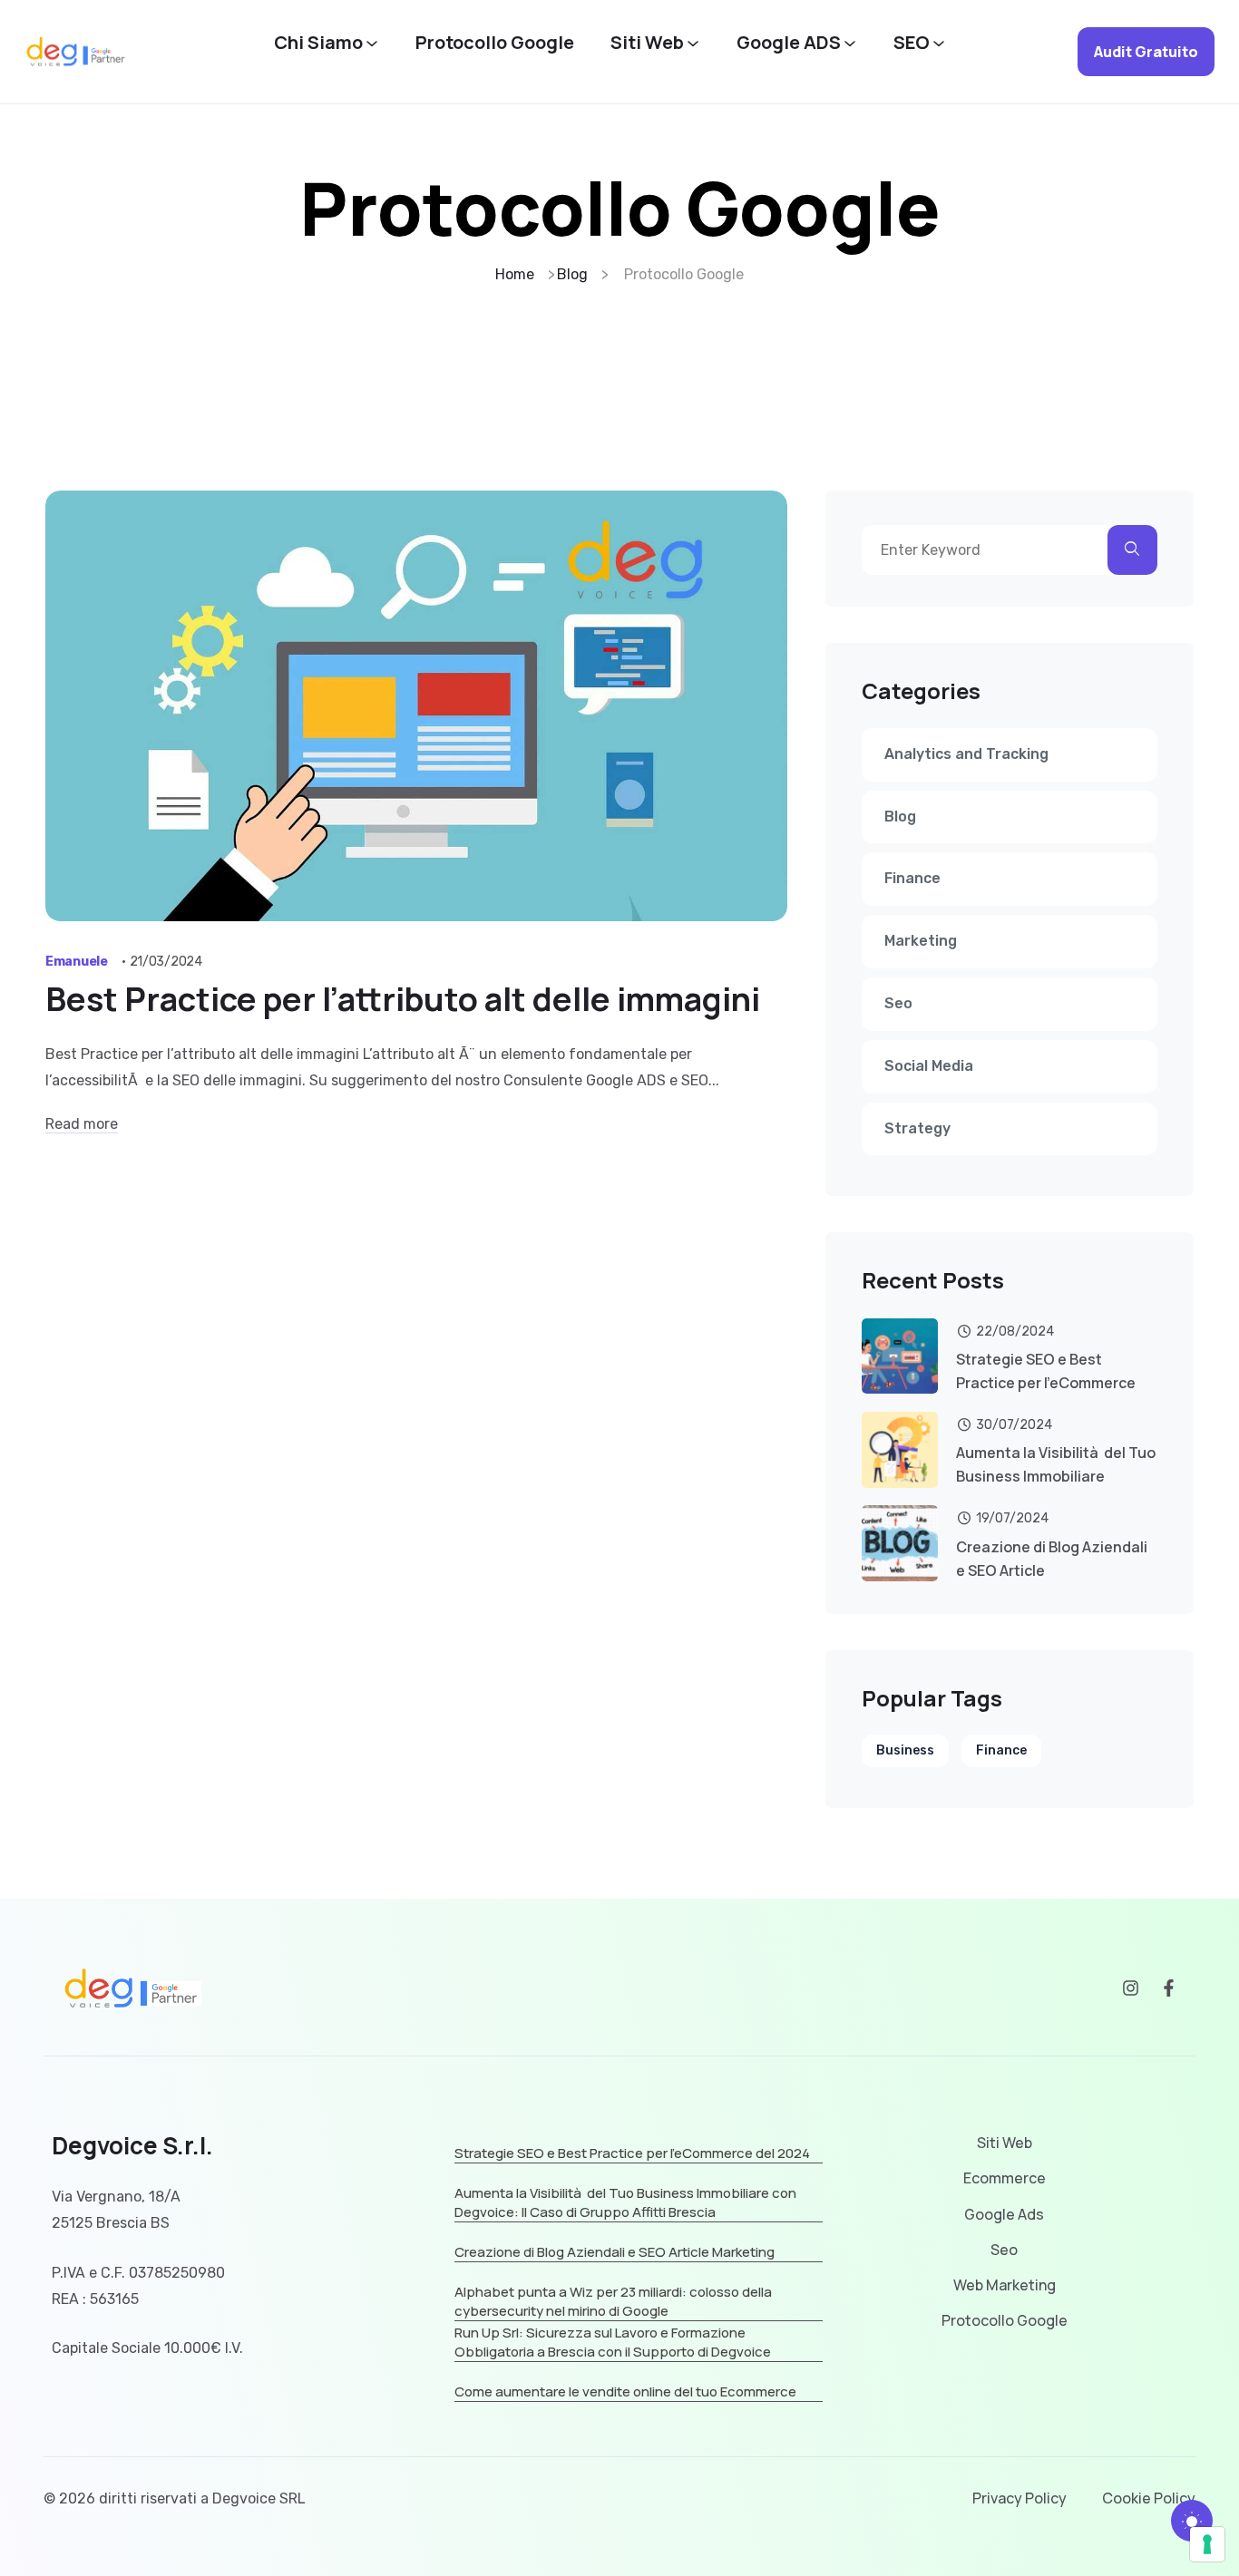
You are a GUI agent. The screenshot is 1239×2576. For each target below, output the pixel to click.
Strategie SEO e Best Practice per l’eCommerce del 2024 (632, 2153)
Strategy (917, 1128)
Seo (898, 1003)
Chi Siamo (318, 43)
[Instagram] (1131, 1988)
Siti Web (647, 43)
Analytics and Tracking (966, 754)
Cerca (1132, 550)
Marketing (921, 941)
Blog (900, 817)
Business (905, 1750)
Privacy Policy (1019, 2498)
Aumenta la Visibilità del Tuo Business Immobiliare (1056, 1464)
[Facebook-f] (1169, 1988)
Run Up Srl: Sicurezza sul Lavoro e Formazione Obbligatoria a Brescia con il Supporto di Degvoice (613, 2342)
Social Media (929, 1066)
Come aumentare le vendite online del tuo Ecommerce (625, 2391)
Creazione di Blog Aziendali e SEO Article (1052, 1559)
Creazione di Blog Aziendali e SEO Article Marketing (615, 2252)
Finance (912, 878)
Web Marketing (1005, 2285)
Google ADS (789, 43)
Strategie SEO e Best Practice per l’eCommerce (1046, 1371)
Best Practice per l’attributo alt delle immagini (403, 999)
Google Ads (1004, 2215)
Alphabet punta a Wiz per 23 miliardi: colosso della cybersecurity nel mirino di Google (613, 2301)
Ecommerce (1005, 2178)
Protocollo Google (495, 43)
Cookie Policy (1149, 2498)
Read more (82, 1124)
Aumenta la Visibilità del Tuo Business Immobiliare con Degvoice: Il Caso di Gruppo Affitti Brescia (625, 2202)
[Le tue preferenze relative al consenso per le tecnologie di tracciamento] (1207, 2544)
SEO (912, 43)
